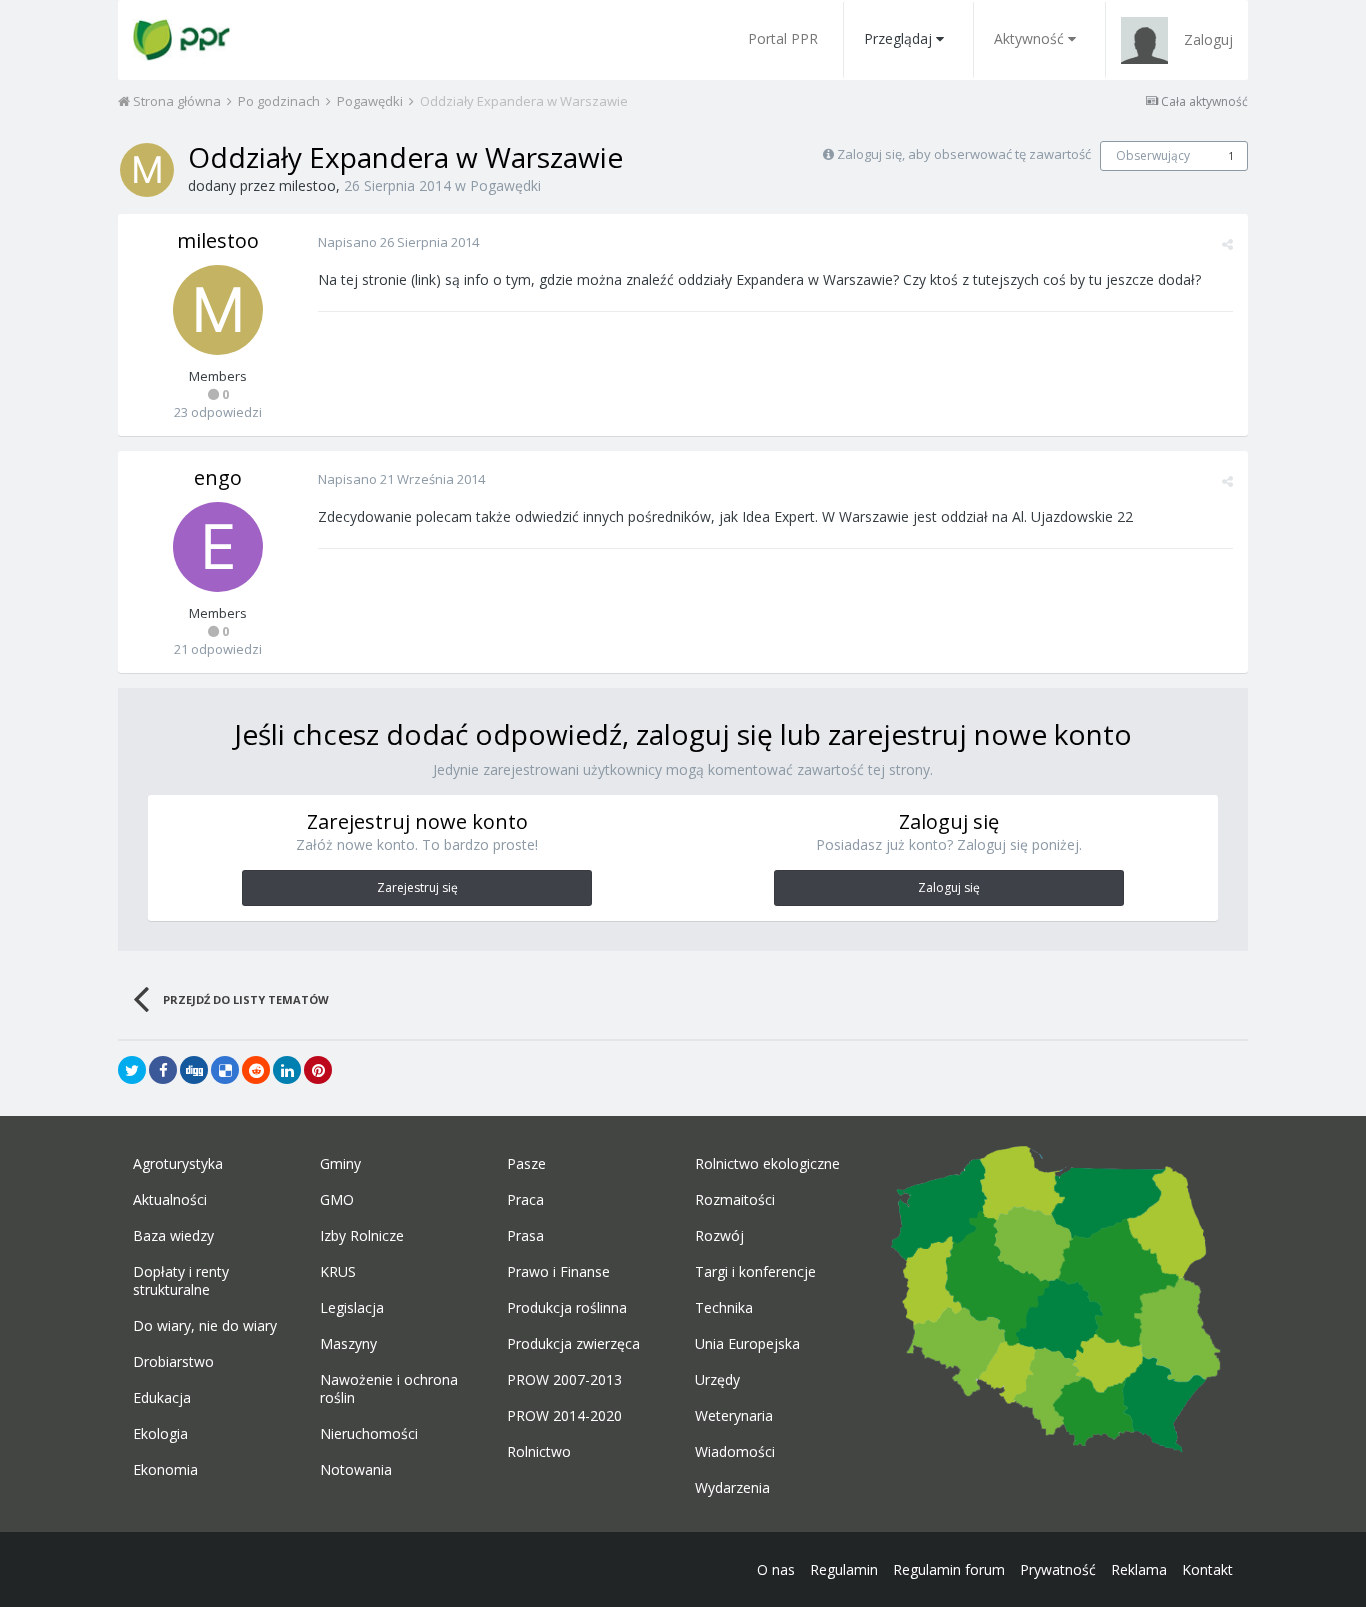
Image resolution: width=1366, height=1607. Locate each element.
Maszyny (348, 1344)
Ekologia (160, 1434)
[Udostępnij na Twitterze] (132, 1070)
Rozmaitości (735, 1200)
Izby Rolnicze (362, 1236)
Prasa (525, 1236)
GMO (337, 1200)
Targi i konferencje (755, 1272)
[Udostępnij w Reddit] (256, 1070)
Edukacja (162, 1398)
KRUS (338, 1272)
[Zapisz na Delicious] (225, 1070)
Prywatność (1058, 1569)
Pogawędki (505, 185)
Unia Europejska (747, 1344)
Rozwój (719, 1236)
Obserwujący (1153, 155)
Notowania (356, 1470)
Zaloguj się (949, 887)
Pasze (526, 1164)
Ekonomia (165, 1470)
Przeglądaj (898, 38)
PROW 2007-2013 (564, 1380)
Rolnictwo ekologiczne (767, 1164)
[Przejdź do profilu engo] (218, 547)
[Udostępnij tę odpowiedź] (1227, 244)
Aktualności (170, 1200)
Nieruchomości (369, 1434)
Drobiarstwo (173, 1362)
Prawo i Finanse (558, 1272)
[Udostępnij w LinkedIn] (287, 1070)
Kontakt (1207, 1569)
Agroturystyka (178, 1164)
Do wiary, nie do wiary (205, 1326)
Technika (724, 1308)
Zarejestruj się (417, 887)
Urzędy (717, 1380)
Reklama (1139, 1569)
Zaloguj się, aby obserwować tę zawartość (964, 154)
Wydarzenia (732, 1488)
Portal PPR (783, 38)
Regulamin (844, 1569)
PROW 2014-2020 (564, 1416)
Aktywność (1029, 38)
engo (218, 477)
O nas (776, 1569)
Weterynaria (734, 1416)
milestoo (307, 185)
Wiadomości (735, 1452)
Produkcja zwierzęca (573, 1344)
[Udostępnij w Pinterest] (318, 1070)
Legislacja (352, 1308)
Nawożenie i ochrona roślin (389, 1389)
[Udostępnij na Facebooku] (163, 1070)
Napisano (398, 242)
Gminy (340, 1164)
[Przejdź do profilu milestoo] (147, 170)
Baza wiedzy (173, 1236)
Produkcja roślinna (567, 1308)
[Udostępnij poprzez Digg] (194, 1070)
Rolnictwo (539, 1452)
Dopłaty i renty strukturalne (181, 1281)
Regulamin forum (949, 1569)
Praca (525, 1200)
